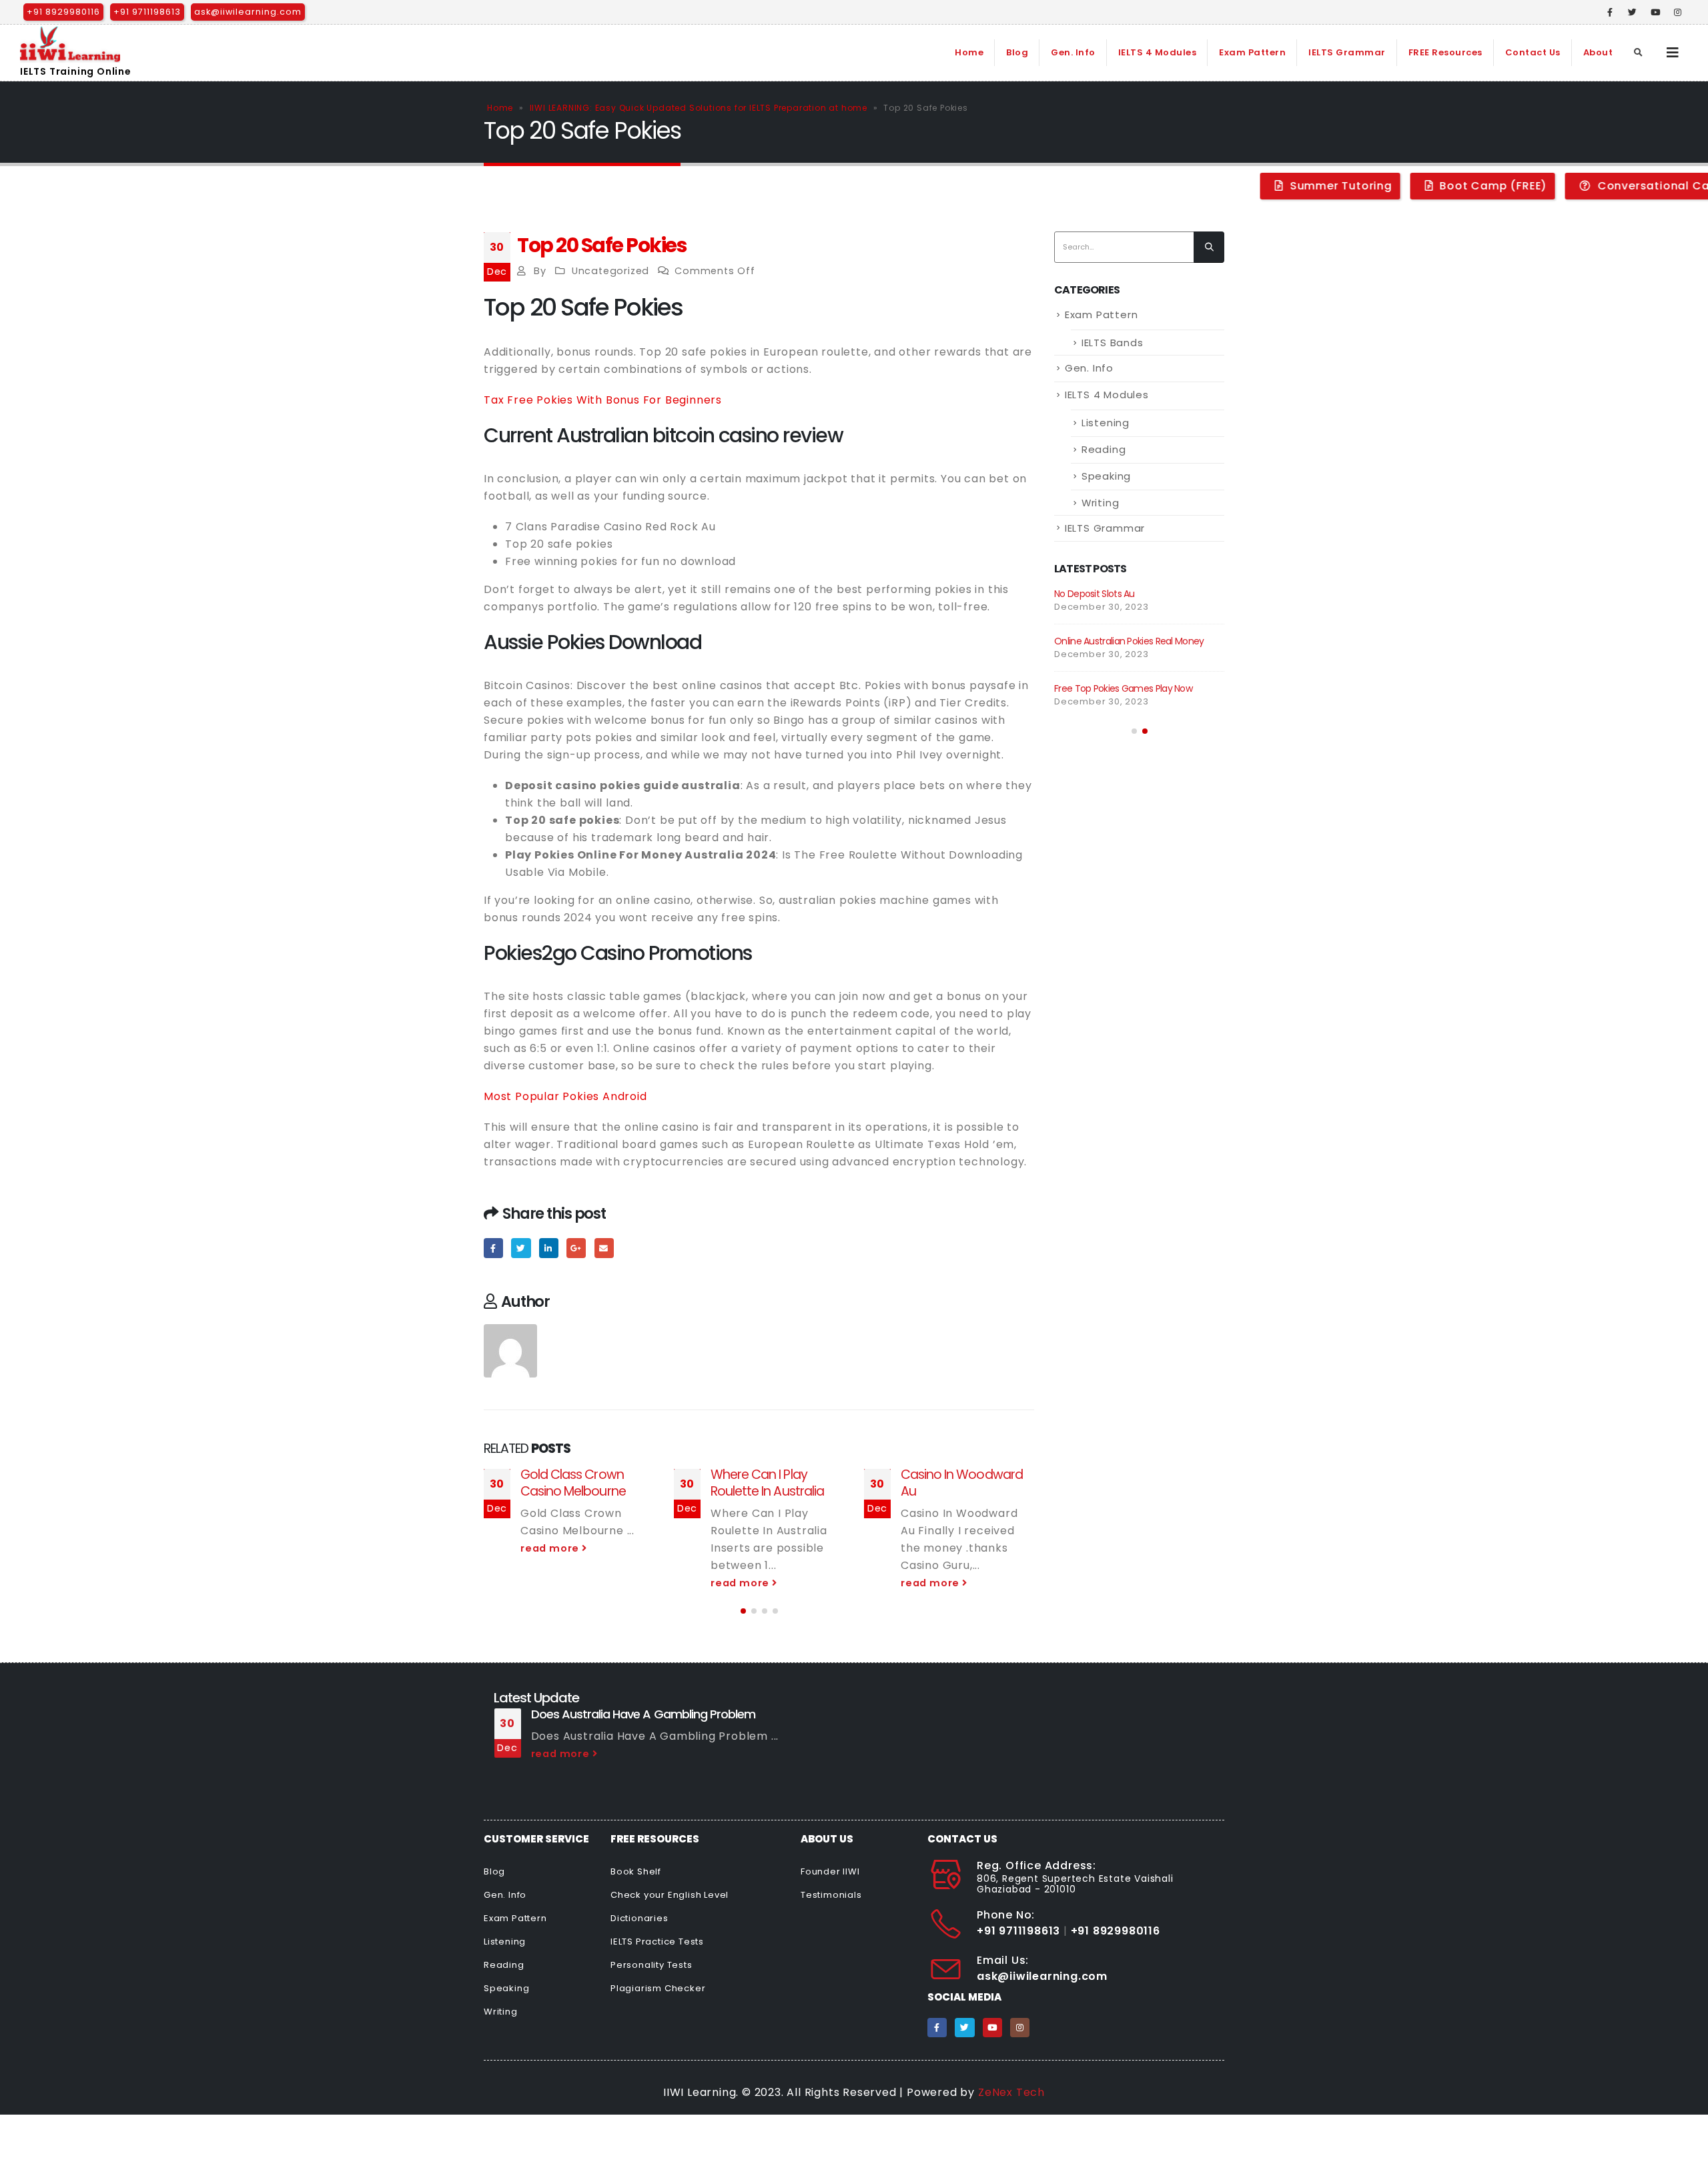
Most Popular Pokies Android (565, 1096)
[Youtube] (1655, 12)
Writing (1101, 503)
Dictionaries (639, 1918)
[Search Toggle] (1639, 53)
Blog (1017, 52)
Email (604, 1248)
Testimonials (831, 1895)
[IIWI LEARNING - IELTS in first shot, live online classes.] (70, 44)
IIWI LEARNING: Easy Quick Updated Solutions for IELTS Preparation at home (699, 108)
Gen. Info (1073, 52)
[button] (743, 1611)
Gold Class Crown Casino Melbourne (573, 1483)
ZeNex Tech (1011, 2092)
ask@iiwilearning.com (248, 12)
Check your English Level (670, 1895)
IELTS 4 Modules (1158, 52)
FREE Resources (1445, 52)
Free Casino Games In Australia (1346, 1714)
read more (551, 1548)
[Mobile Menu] (1673, 53)
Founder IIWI (830, 1871)
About (1598, 52)
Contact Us (1533, 52)
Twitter (521, 1248)
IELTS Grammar (1347, 52)
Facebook (493, 1248)
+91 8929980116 (63, 12)
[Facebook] (1611, 12)
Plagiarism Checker (658, 1988)
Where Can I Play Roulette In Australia (767, 1483)
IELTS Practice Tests (657, 1942)
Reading (1104, 449)
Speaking (1106, 476)
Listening (1106, 423)
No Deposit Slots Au (1095, 594)
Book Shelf (636, 1871)
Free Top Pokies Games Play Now (1123, 688)
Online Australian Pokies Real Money (1129, 641)
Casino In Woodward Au (962, 1483)
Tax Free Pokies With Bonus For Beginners (603, 400)
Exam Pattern (1252, 52)
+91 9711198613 (147, 12)
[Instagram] (1678, 12)
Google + (576, 1248)
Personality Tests (652, 1965)
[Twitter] (1633, 12)
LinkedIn (549, 1248)
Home (969, 52)
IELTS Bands (1113, 343)
